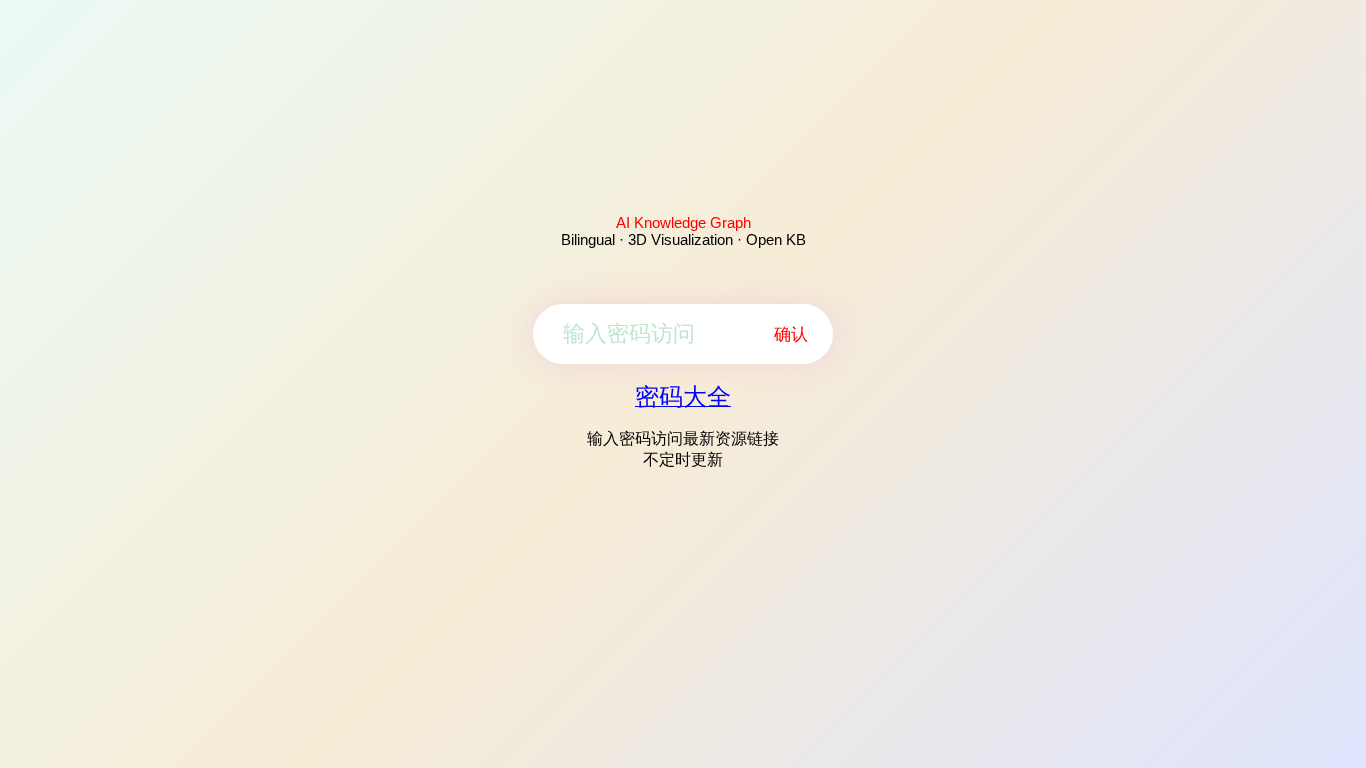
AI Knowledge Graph (683, 222)
